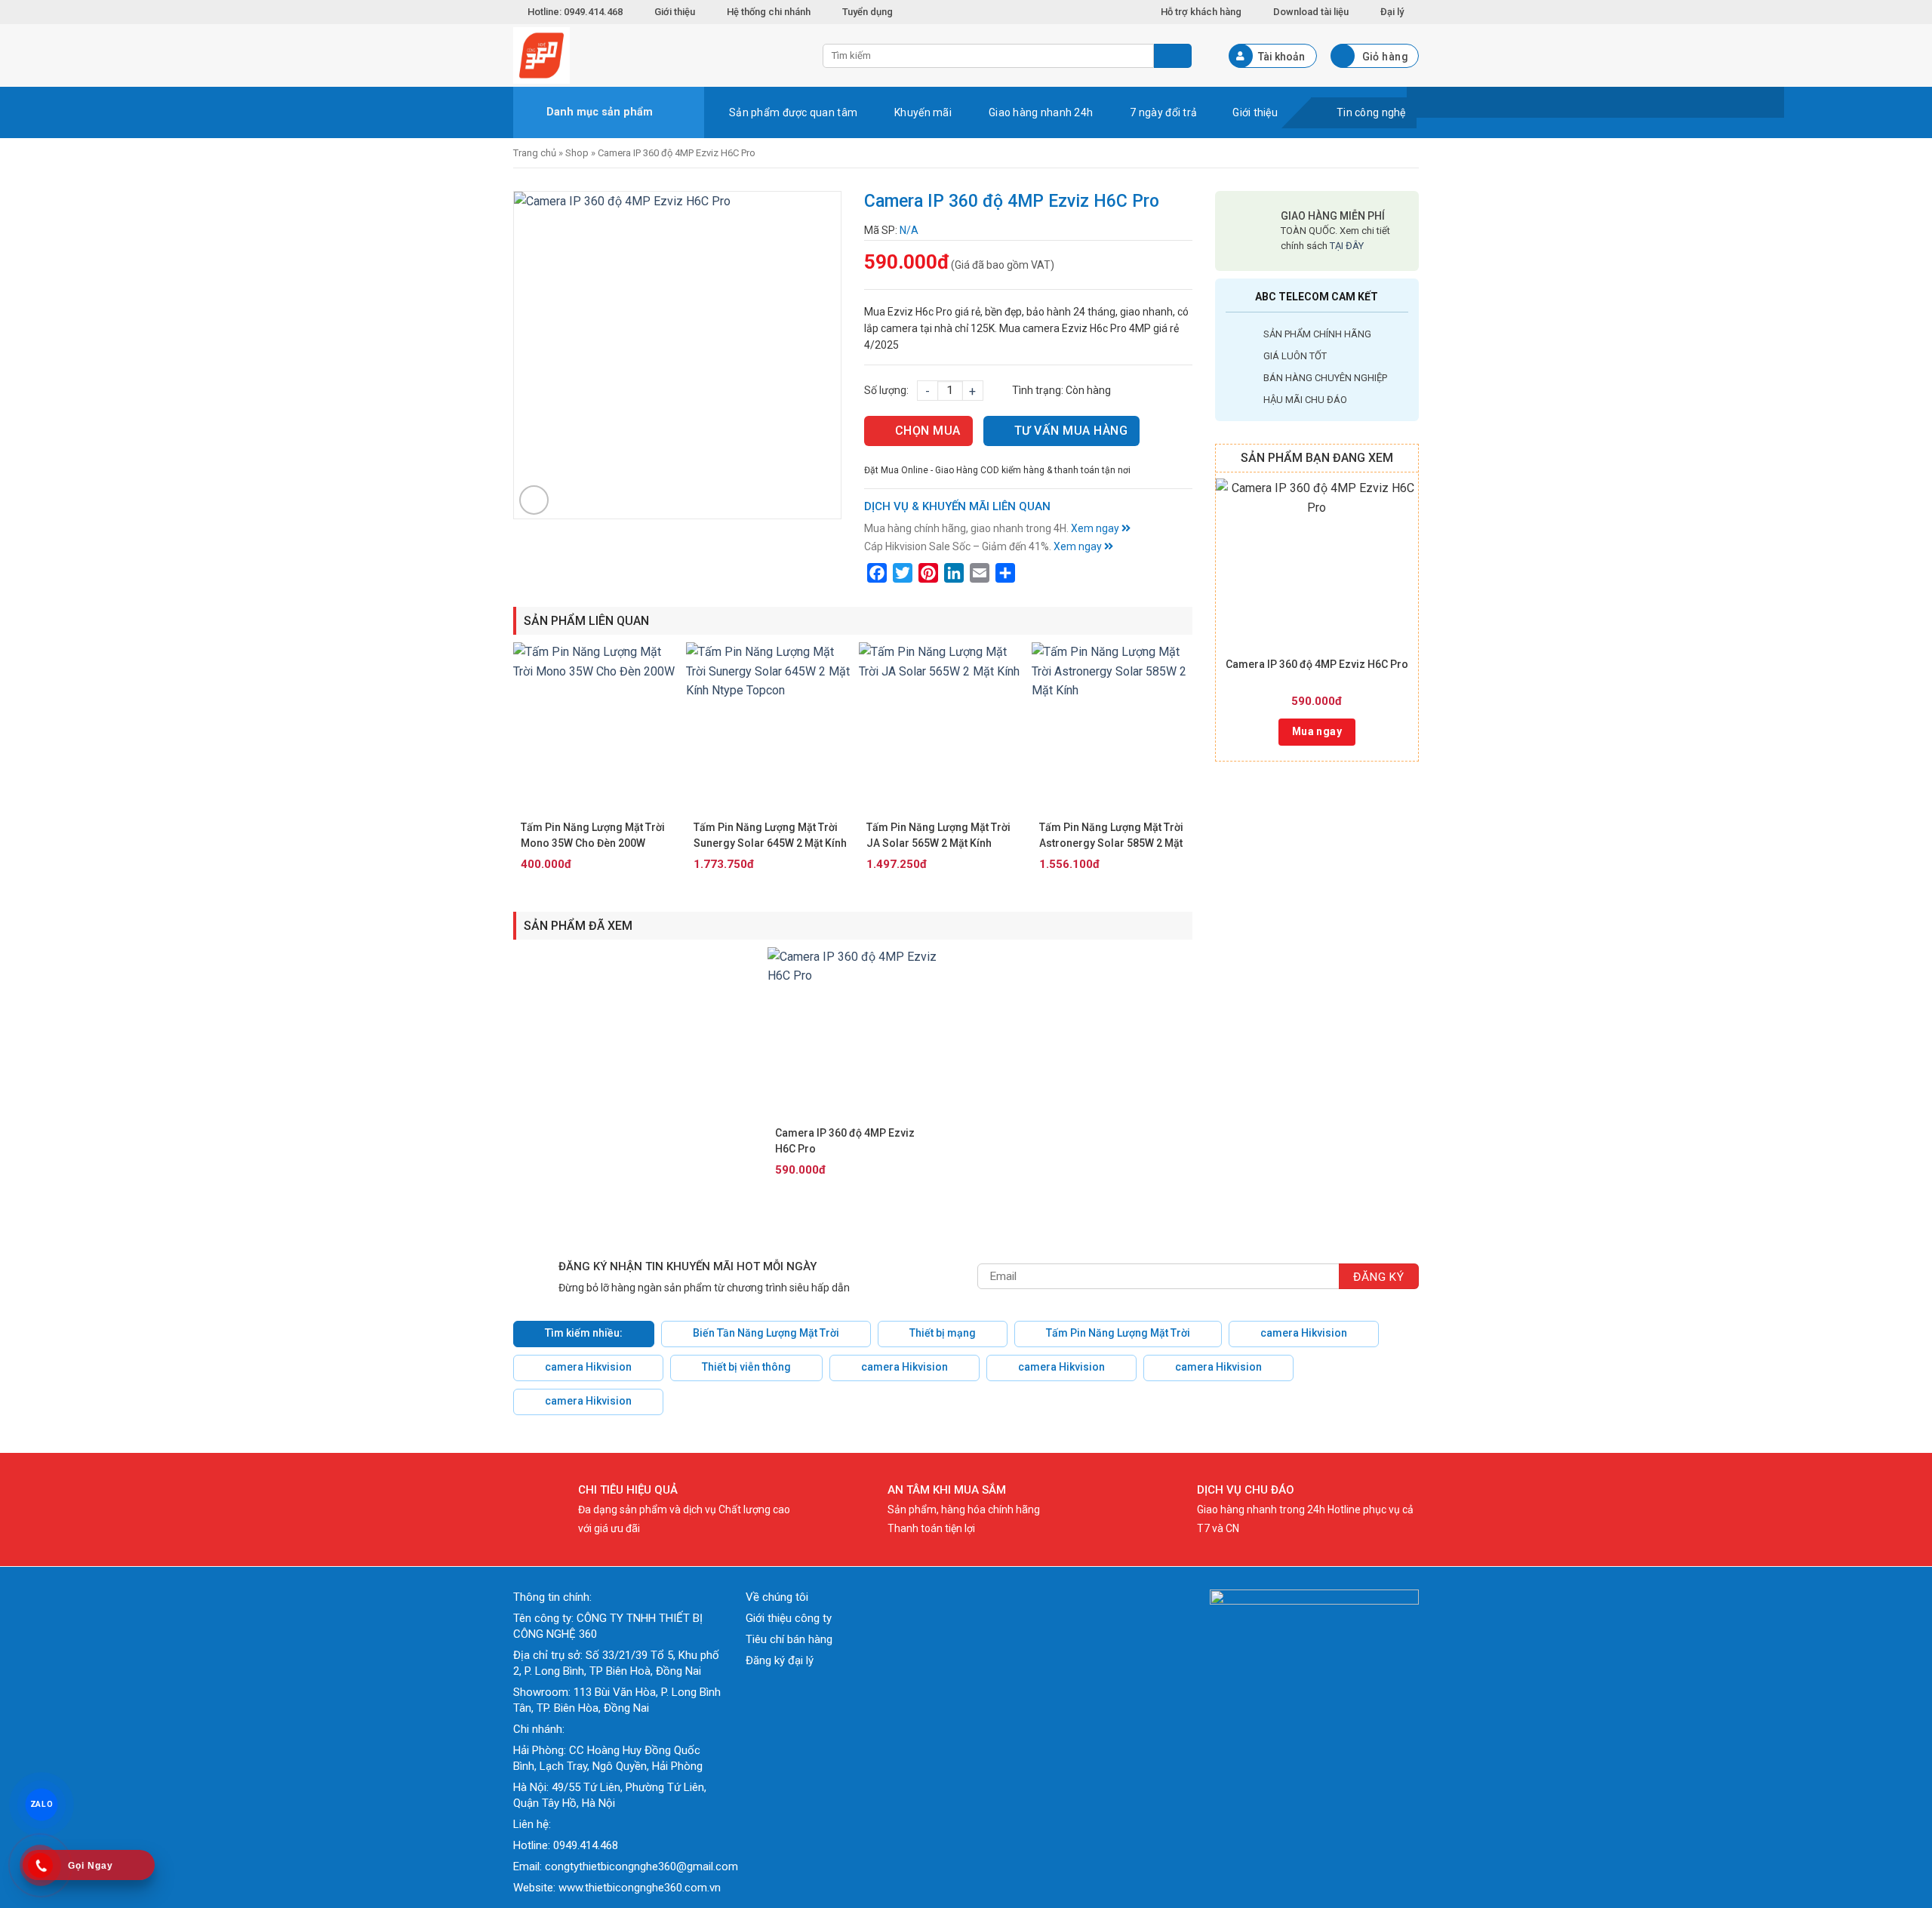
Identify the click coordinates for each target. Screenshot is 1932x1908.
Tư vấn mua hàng (1071, 431)
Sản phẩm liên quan (586, 621)
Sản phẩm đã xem (578, 926)
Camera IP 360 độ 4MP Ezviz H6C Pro (1317, 664)
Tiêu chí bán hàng (789, 1639)
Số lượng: (886, 390)
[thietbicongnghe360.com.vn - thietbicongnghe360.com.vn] (657, 55)
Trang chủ (535, 153)
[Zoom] (534, 500)
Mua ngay (1317, 731)
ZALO (42, 1805)
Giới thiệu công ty (789, 1618)
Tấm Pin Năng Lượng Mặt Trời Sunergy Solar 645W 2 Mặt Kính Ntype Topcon (770, 836)
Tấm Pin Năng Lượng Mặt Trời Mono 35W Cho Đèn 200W (593, 835)
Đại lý (1392, 12)
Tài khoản (1281, 57)
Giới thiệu (675, 12)
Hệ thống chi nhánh (769, 12)
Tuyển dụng (868, 12)
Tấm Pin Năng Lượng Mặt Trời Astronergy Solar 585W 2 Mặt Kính (1111, 836)
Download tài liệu (1311, 12)
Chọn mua (928, 431)
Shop (577, 153)
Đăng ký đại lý (780, 1660)
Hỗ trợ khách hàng (1201, 12)
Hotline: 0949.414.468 (575, 12)
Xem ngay (1096, 528)
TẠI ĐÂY (1347, 246)
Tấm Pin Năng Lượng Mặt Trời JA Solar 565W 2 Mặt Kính (938, 835)
